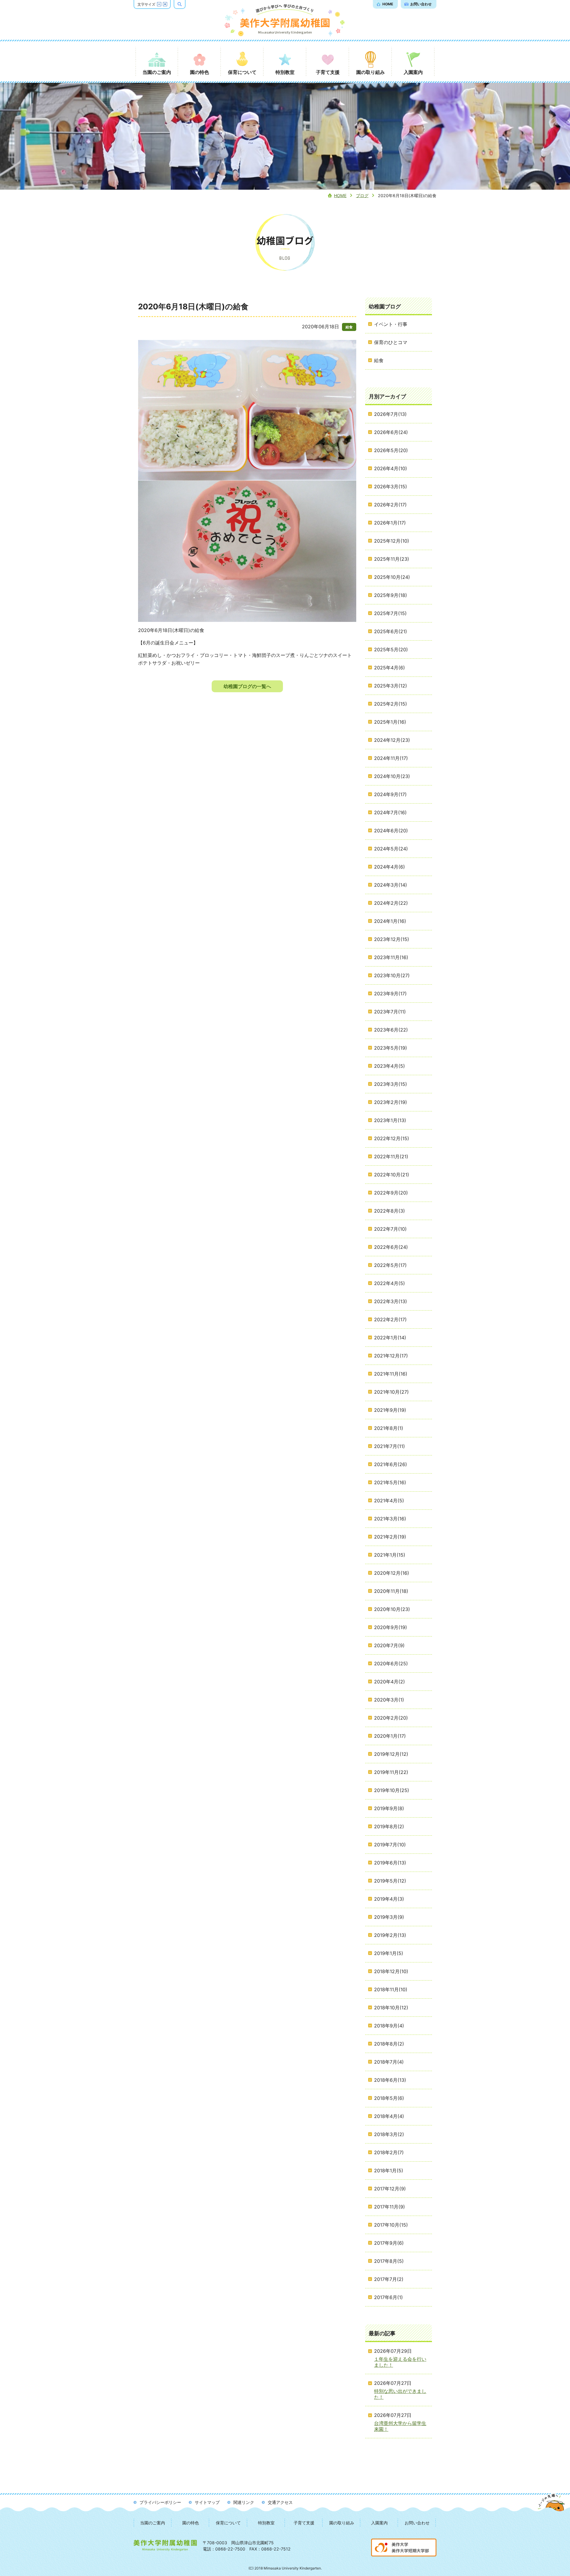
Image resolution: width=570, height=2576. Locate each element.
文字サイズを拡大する (165, 4)
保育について (228, 2523)
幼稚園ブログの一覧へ (247, 686)
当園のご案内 (153, 2523)
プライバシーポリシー (160, 2502)
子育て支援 (304, 2523)
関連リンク (244, 2502)
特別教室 (266, 2523)
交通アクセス (280, 2502)
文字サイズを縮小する (159, 4)
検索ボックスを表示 (185, 4)
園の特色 (191, 2523)
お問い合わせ (417, 2523)
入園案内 (379, 2523)
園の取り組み (342, 2523)
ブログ (362, 195)
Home (340, 195)
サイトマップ (207, 2502)
